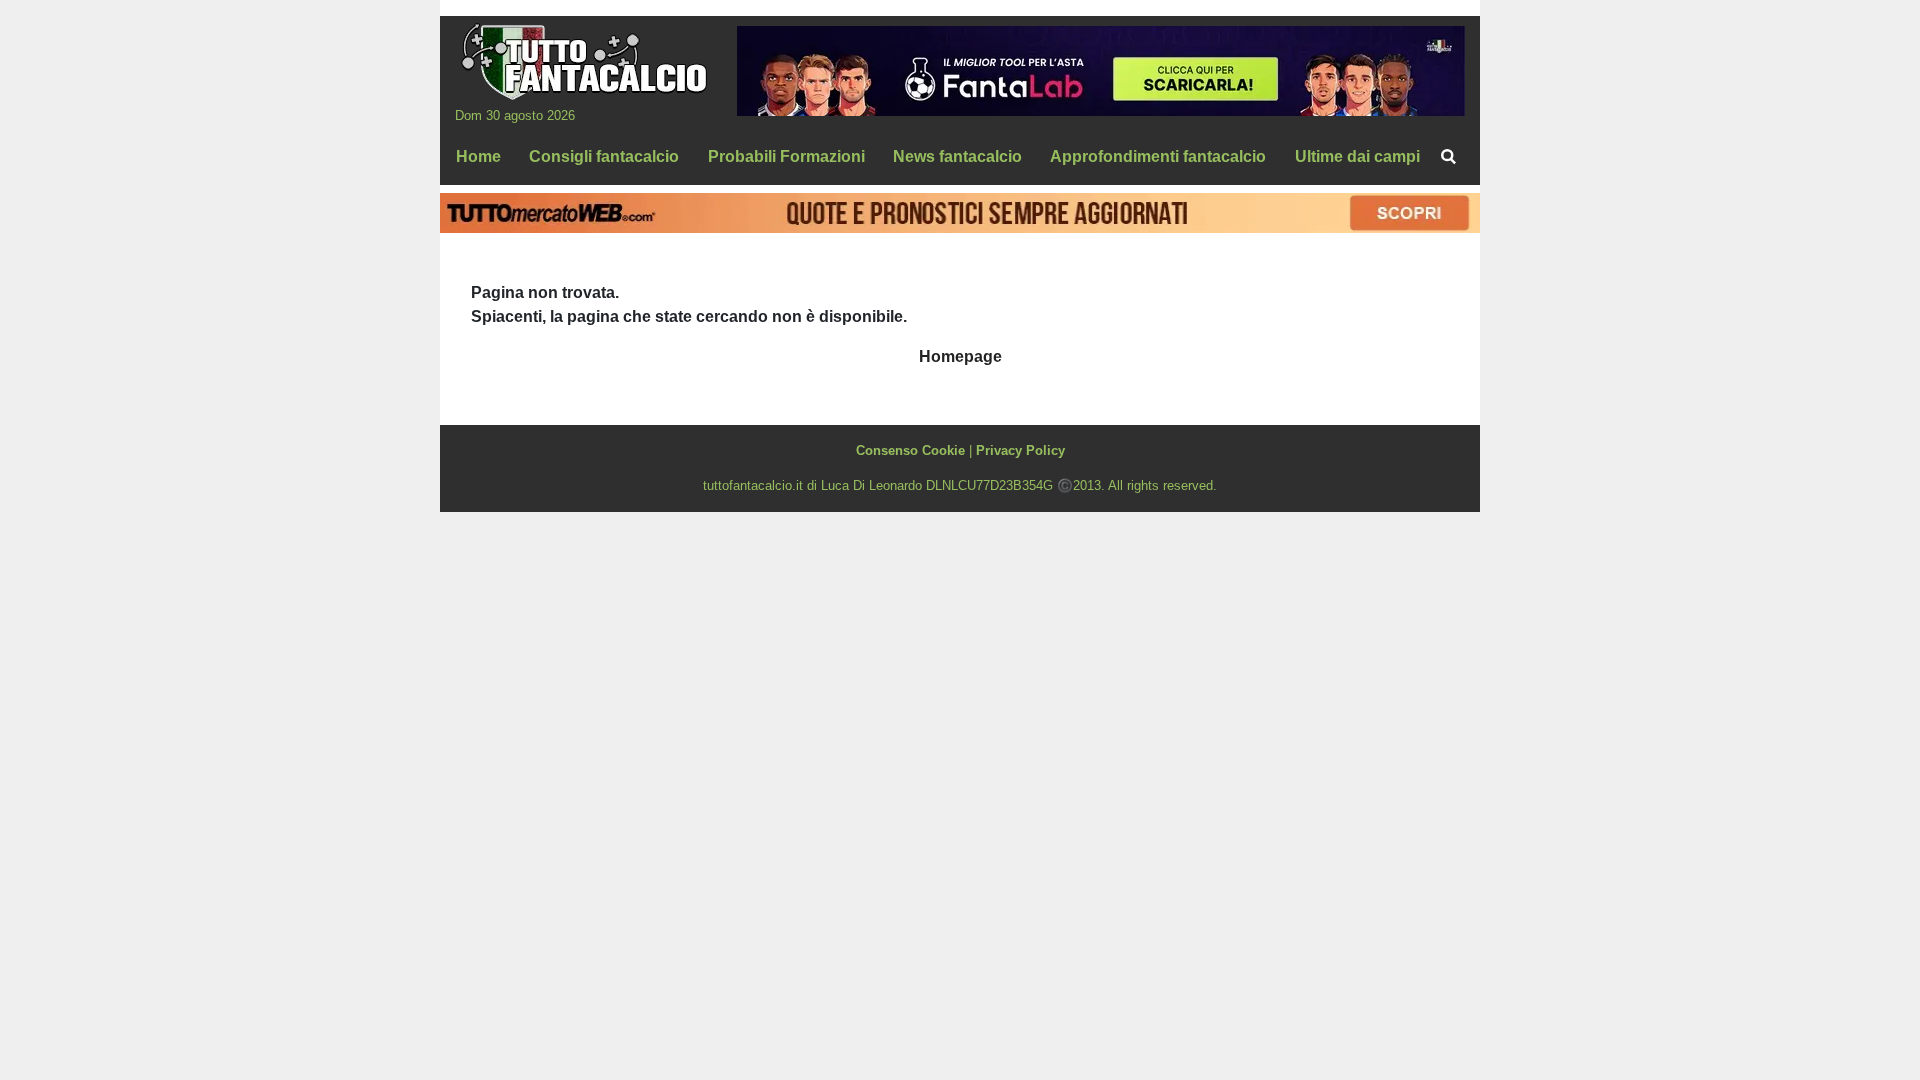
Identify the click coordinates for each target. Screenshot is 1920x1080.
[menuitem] (1448, 157)
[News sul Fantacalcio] (583, 61)
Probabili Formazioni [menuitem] (786, 156)
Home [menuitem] (478, 156)
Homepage (960, 356)
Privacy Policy (1020, 450)
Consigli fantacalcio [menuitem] (604, 156)
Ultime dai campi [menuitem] (1357, 156)
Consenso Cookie (910, 450)
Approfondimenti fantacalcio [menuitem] (1158, 156)
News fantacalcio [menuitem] (957, 156)
